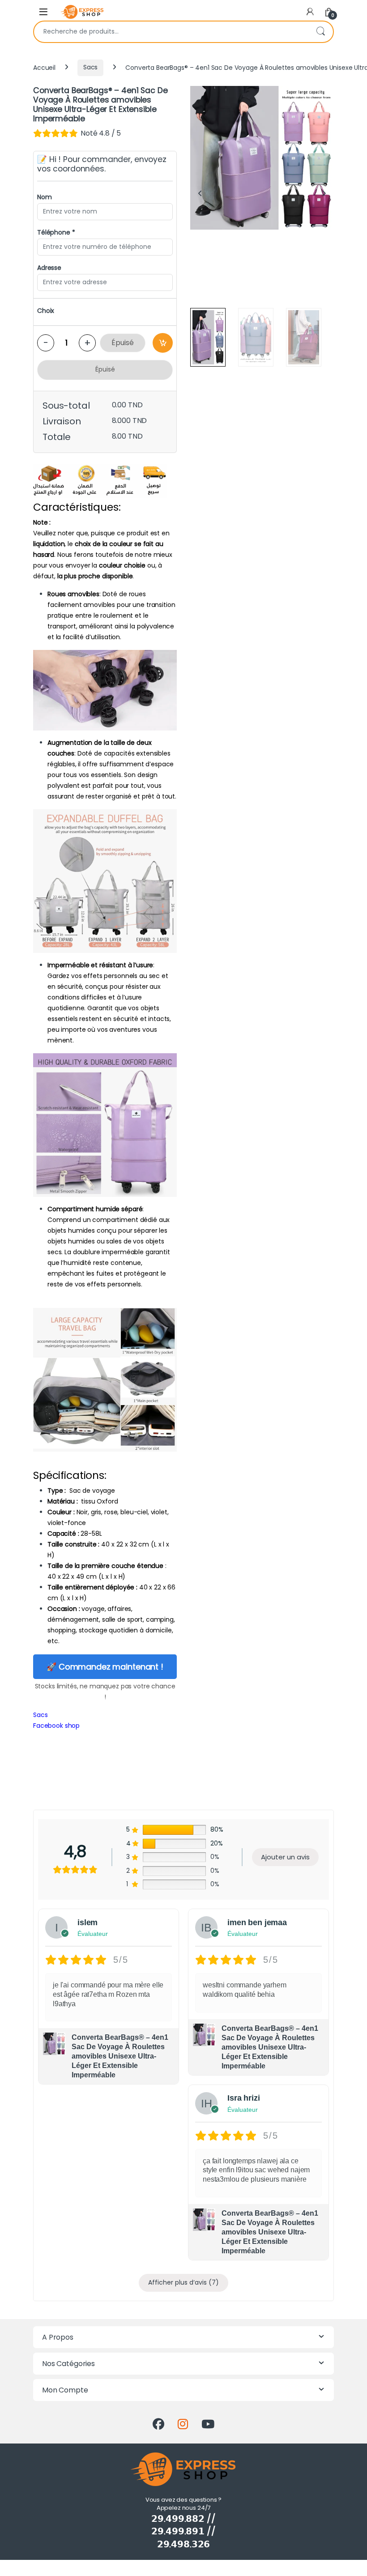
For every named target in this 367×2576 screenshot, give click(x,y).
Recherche (320, 32)
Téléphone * (56, 232)
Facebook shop (56, 1726)
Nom (45, 197)
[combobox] (171, 32)
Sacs (90, 67)
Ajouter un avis (285, 1857)
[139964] (163, 343)
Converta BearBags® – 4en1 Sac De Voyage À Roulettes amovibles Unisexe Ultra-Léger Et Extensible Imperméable (120, 2056)
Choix (46, 311)
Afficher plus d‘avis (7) (183, 2282)
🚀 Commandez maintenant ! (105, 1667)
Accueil (44, 67)
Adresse (49, 268)
